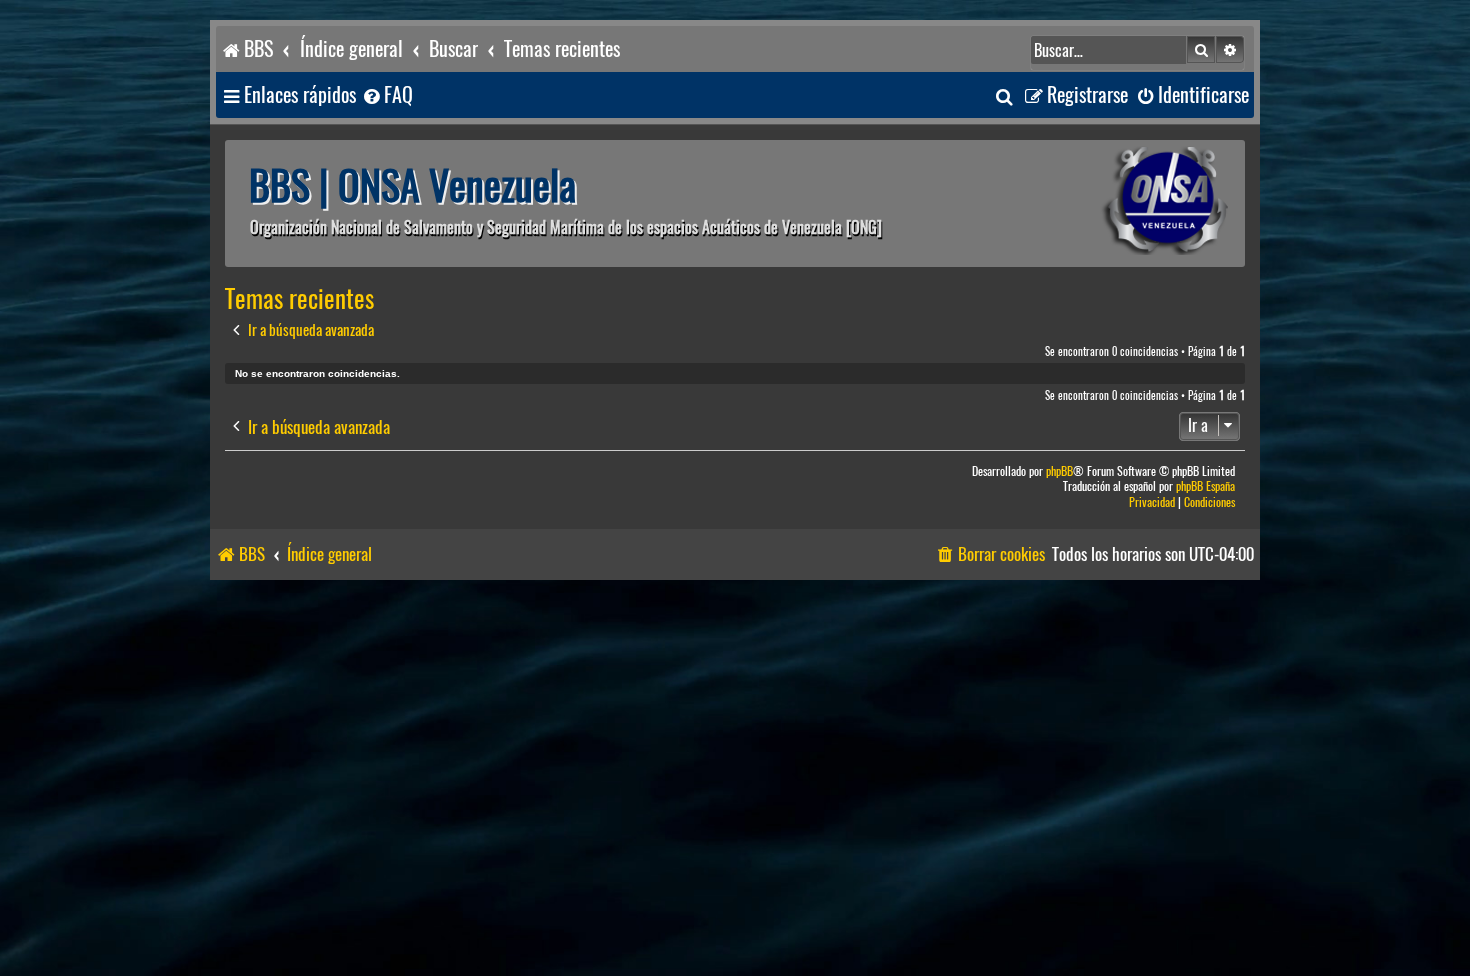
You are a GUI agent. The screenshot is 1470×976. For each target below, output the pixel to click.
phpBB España (1205, 486)
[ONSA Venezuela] (1120, 203)
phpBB (1059, 471)
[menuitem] (387, 95)
